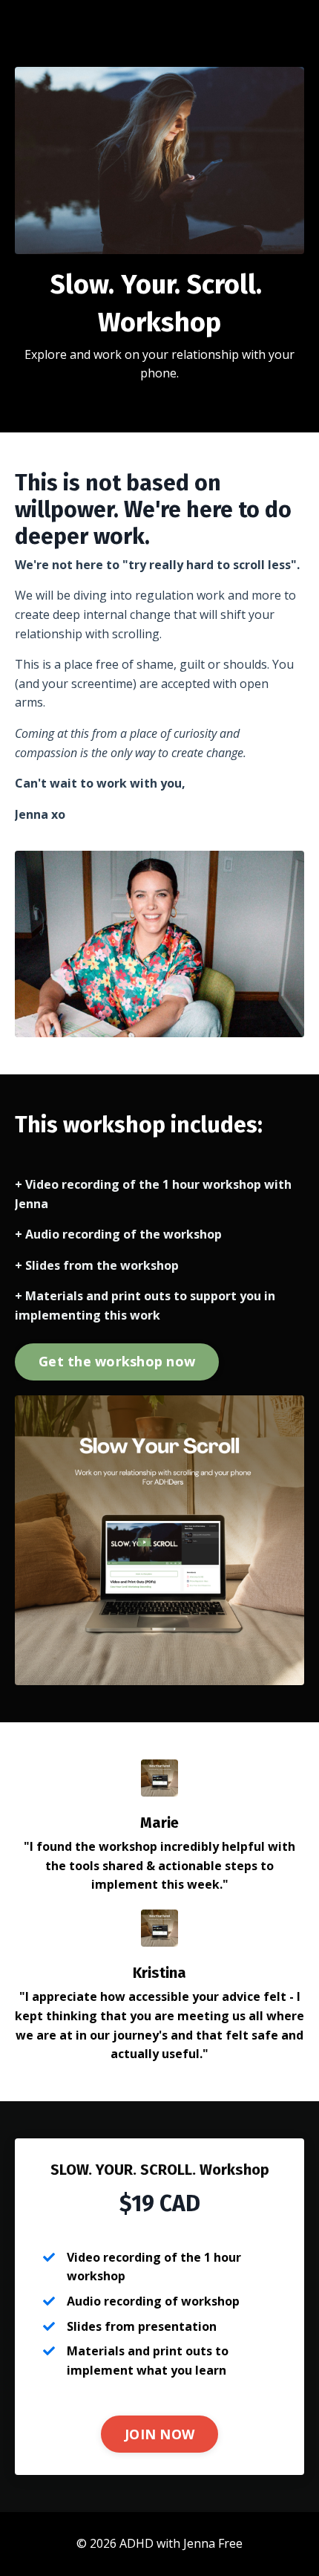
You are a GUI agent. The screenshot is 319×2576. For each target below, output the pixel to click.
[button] (117, 1357)
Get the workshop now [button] (117, 1361)
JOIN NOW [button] (159, 2434)
